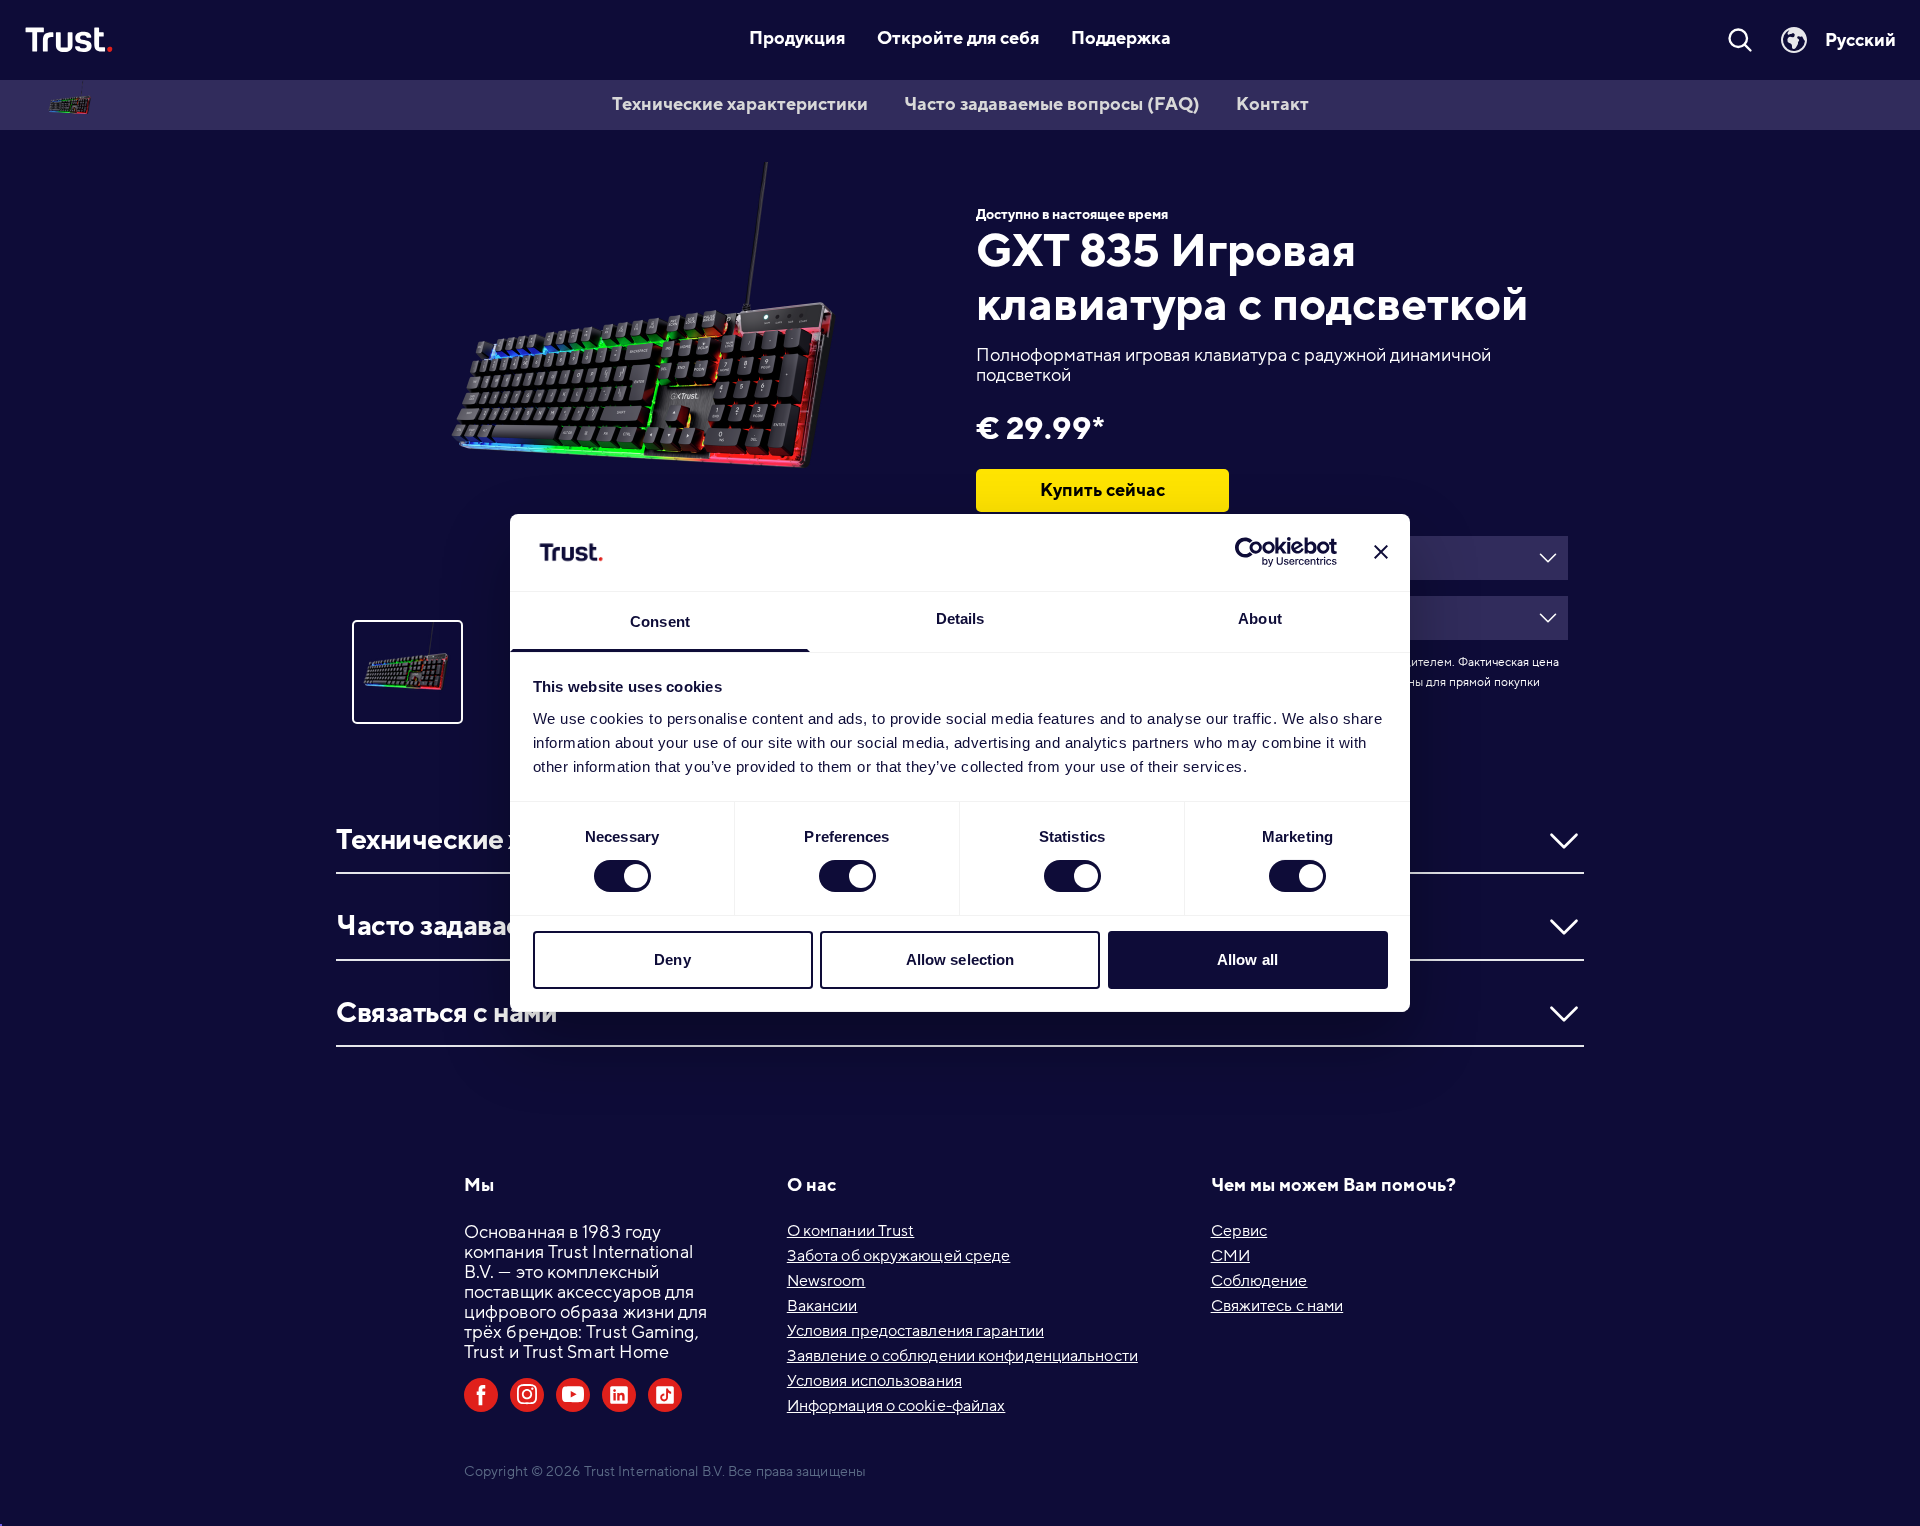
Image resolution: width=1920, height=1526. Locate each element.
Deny (672, 959)
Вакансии (822, 1306)
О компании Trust (851, 1231)
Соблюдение (1259, 1281)
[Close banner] (1381, 552)
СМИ (1230, 1256)
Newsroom (826, 1281)
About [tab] (1260, 618)
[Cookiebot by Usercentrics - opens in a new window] (1249, 552)
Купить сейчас (1102, 490)
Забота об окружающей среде (899, 1256)
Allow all (1247, 959)
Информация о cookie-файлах (896, 1406)
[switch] (847, 876)
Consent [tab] (660, 621)
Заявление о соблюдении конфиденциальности (962, 1356)
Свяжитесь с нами (1277, 1306)
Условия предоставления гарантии (915, 1331)
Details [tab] (960, 618)
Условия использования (874, 1381)
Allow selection (960, 959)
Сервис (1239, 1231)
